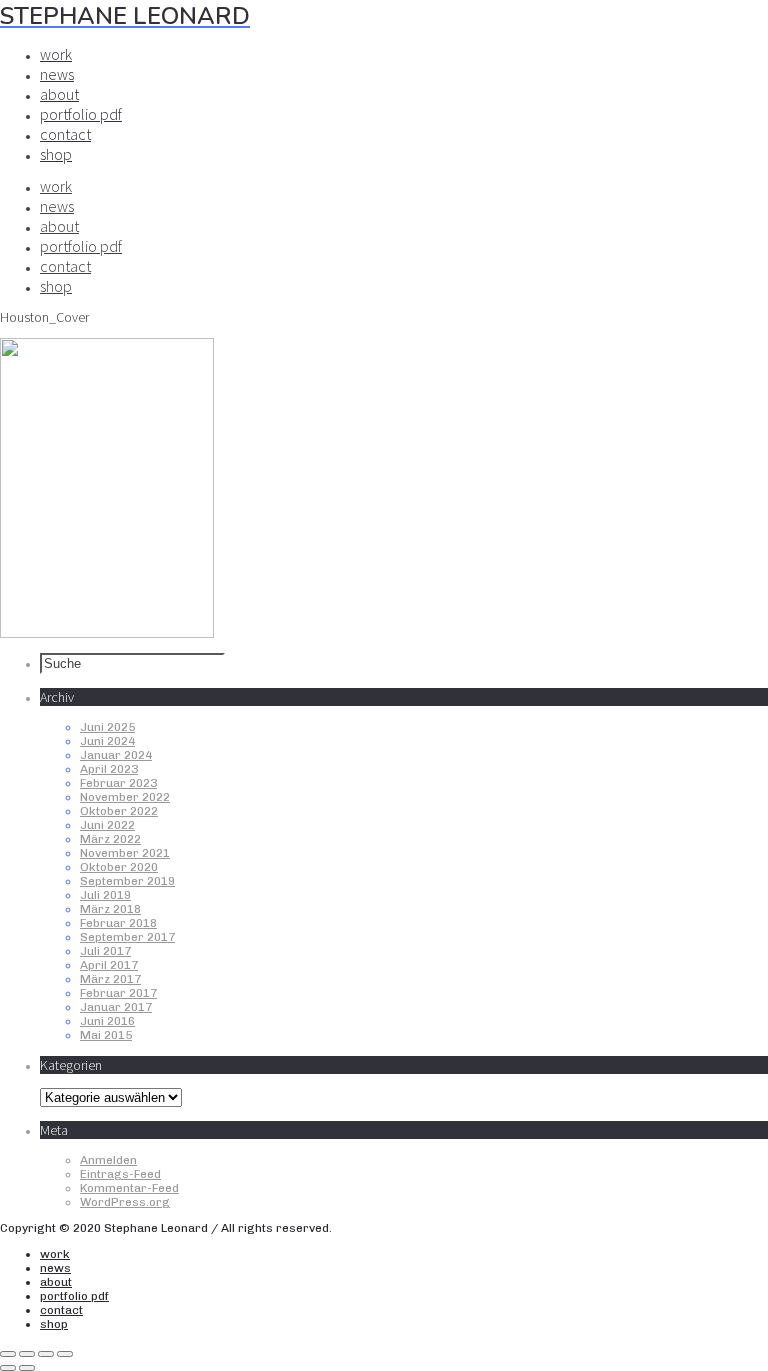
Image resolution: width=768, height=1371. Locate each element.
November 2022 (125, 797)
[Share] (27, 1354)
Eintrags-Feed (120, 1174)
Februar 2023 (118, 783)
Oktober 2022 (119, 811)
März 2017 (110, 979)
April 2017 (109, 965)
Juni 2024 (107, 741)
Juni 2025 (107, 727)
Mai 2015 (106, 1035)
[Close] (8, 1354)
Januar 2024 (116, 755)
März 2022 (110, 839)
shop (56, 154)
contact (65, 134)
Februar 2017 (118, 993)
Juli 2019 (105, 895)
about (59, 94)
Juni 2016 (107, 1021)
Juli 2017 (105, 951)
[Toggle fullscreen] (46, 1354)
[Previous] (8, 1368)
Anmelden (108, 1160)
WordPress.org (125, 1202)
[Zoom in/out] (65, 1354)
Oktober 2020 (119, 867)
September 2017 (127, 937)
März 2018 (110, 909)
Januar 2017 (116, 1007)
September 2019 (127, 881)
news (57, 74)
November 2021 (125, 853)
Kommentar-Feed (129, 1188)
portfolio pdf (81, 114)
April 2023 (109, 769)
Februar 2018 (118, 923)
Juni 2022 (107, 825)
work (56, 54)
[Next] (27, 1368)
